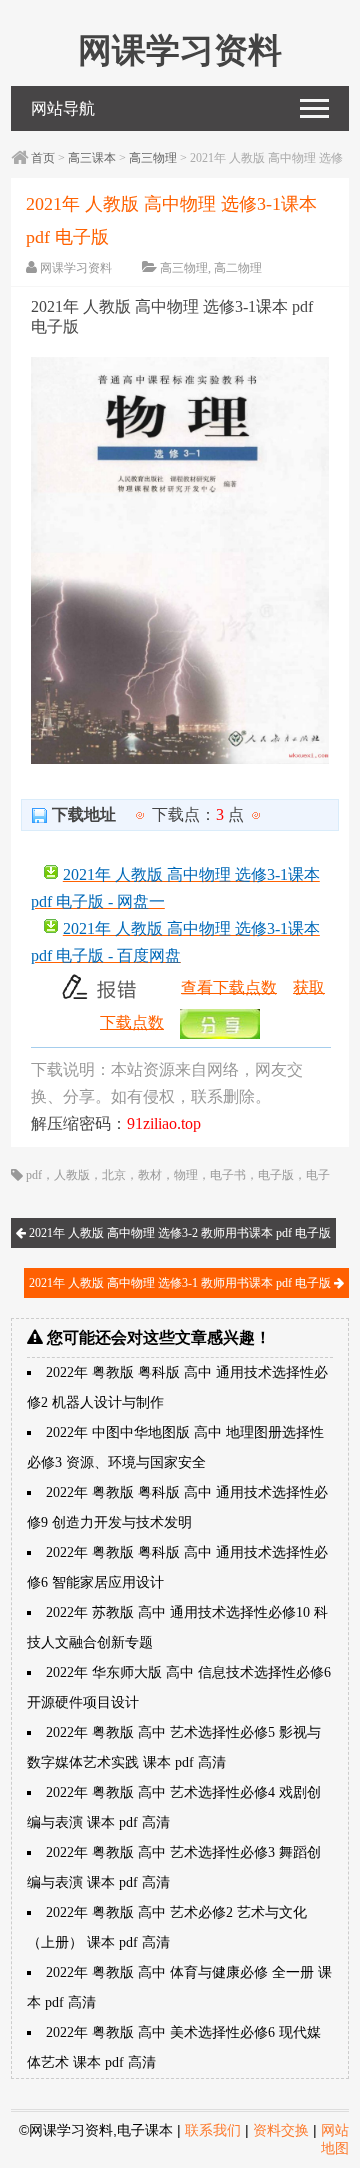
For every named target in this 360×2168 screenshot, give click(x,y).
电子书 (228, 1175)
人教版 (72, 1175)
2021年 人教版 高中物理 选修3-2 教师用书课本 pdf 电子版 (178, 1233)
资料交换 (281, 2130)
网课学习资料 (76, 268)
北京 (114, 1175)
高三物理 (153, 158)
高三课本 (92, 158)
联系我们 (213, 2130)
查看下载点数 (229, 986)
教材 (150, 1175)
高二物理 (238, 268)
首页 (43, 158)
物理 (186, 1175)
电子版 (276, 1175)
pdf (34, 1175)
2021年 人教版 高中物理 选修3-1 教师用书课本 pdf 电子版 (181, 1283)
